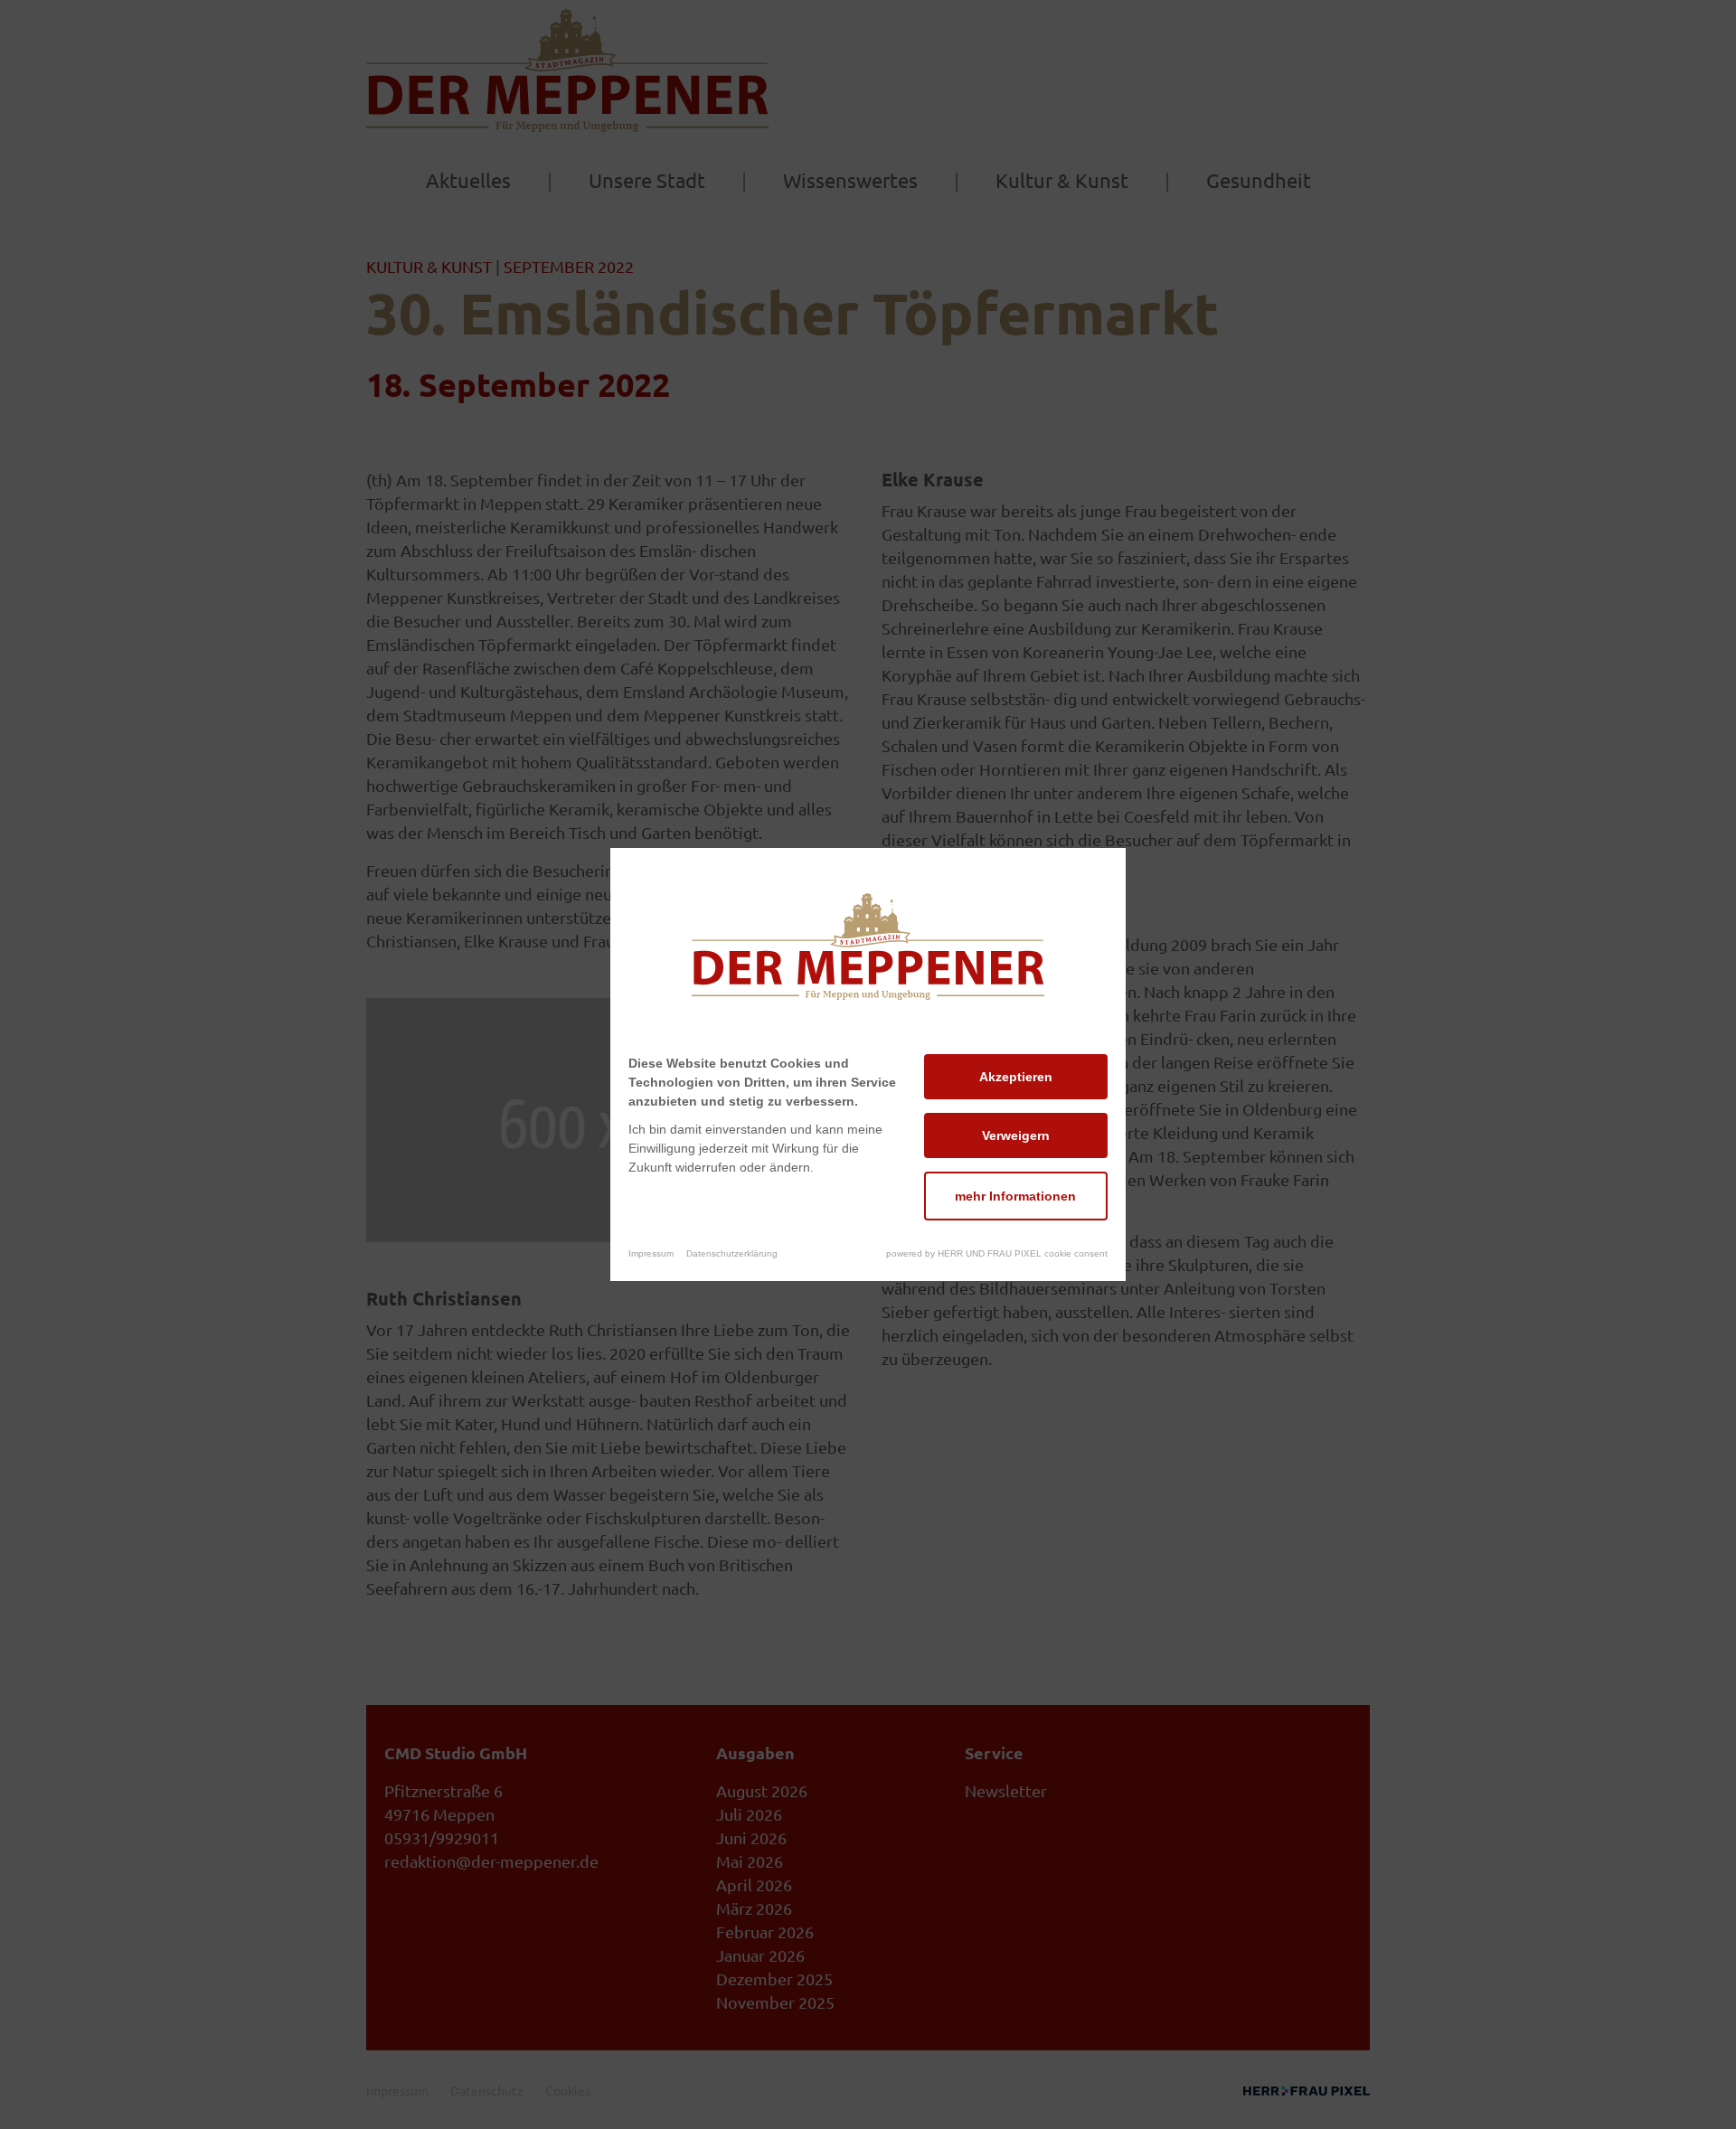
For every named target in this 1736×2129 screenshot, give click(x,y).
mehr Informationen (1015, 1196)
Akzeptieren (1016, 1077)
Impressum (651, 1253)
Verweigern (1016, 1135)
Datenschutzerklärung (732, 1253)
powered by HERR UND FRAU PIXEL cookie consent (997, 1253)
